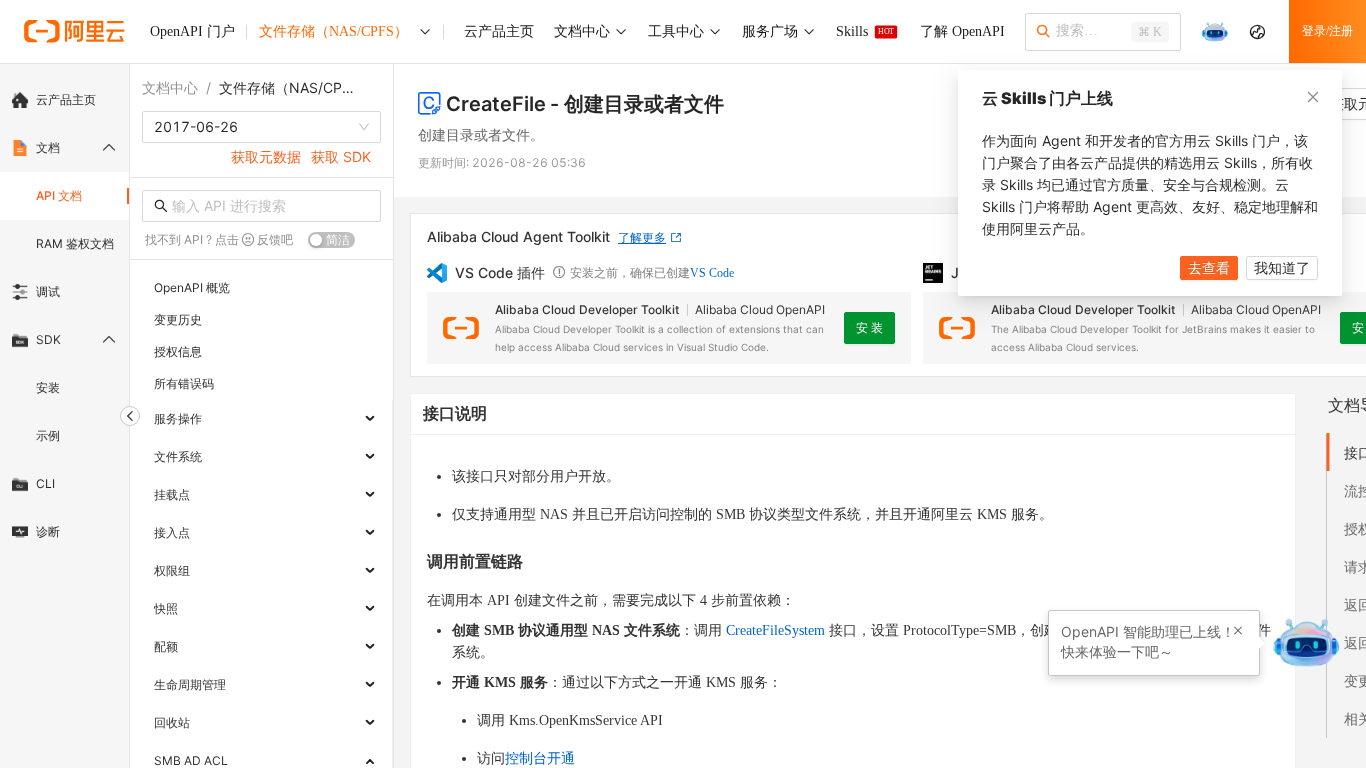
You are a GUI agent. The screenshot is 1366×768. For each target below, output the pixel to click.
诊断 (48, 531)
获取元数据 (266, 156)
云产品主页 (66, 99)
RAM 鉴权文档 (75, 243)
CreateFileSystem (775, 630)
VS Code (712, 273)
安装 (48, 387)
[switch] (331, 240)
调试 (48, 291)
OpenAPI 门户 (192, 31)
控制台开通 (540, 758)
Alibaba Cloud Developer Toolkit (587, 309)
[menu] (64, 316)
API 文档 (59, 195)
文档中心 (170, 87)
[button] (1238, 631)
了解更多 (642, 237)
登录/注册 (1327, 31)
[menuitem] (64, 100)
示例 (48, 435)
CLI (45, 483)
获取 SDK (341, 156)
